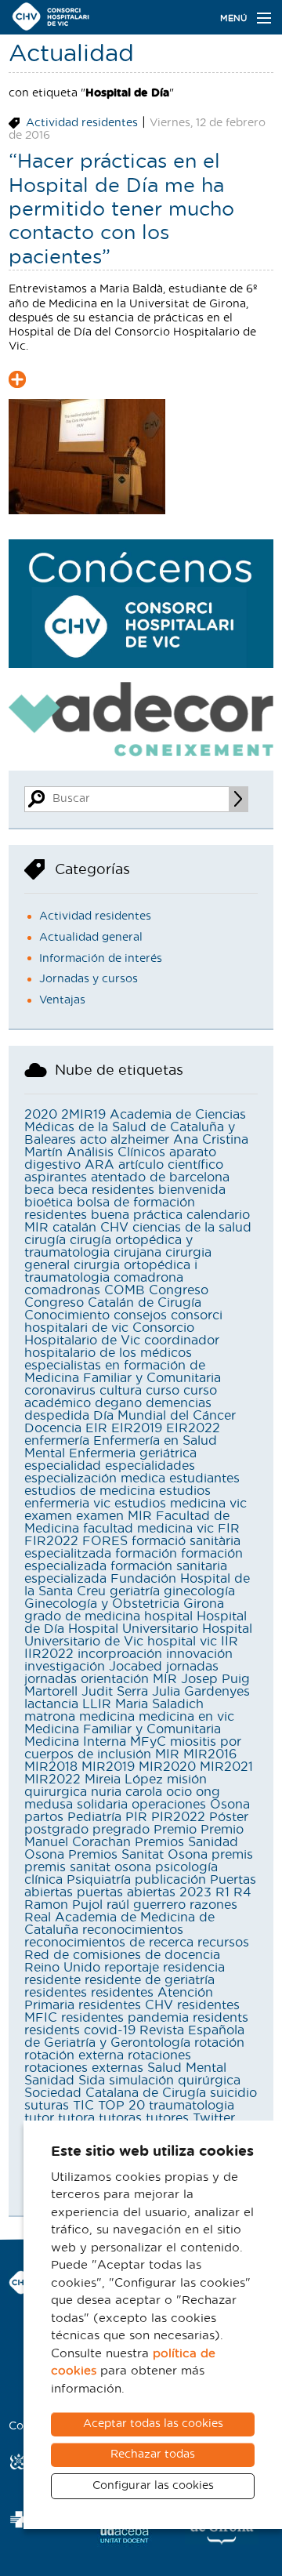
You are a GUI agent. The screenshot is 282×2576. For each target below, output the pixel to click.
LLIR (97, 1704)
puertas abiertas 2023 (144, 1892)
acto (93, 1140)
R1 (222, 1892)
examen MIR (114, 1516)
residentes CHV (126, 2005)
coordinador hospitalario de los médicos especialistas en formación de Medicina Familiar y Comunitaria (123, 1359)
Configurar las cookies (153, 2486)
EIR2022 (193, 1428)
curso (163, 1391)
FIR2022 (51, 1541)
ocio (179, 1792)
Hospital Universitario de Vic (138, 1635)
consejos (140, 1315)
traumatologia (192, 2106)
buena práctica (137, 1215)
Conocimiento (67, 1315)
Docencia (53, 1428)
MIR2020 (167, 1767)
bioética (49, 1203)
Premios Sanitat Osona (138, 1855)
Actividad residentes (82, 123)
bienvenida (192, 1190)
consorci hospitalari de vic (123, 1322)
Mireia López (124, 1780)
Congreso (179, 1290)
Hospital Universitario (133, 1629)
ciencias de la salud (192, 1228)
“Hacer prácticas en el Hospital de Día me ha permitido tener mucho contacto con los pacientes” (121, 209)
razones (213, 1905)
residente (52, 1980)
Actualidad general (91, 938)
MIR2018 (51, 1767)
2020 (41, 1115)
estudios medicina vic (181, 1504)
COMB (125, 1290)
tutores (167, 2118)
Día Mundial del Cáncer (164, 1416)
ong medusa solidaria (122, 1798)
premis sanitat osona (88, 1867)
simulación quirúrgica (175, 2081)
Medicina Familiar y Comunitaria (123, 1729)
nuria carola (127, 1792)
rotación (219, 2043)
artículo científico (171, 1165)
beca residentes (106, 1190)
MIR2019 (108, 1767)
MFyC (148, 1742)
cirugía (45, 1240)
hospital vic (182, 1642)
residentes (56, 1993)
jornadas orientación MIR (101, 1679)
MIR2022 (52, 1780)
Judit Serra (115, 1692)
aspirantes (56, 1177)
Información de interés (101, 959)
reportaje (132, 1968)
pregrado (121, 1830)
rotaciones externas (84, 2068)
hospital (168, 1616)
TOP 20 (121, 2106)
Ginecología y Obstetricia (102, 1604)
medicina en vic (186, 1717)
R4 (242, 1892)
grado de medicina (82, 1616)
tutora (76, 2118)
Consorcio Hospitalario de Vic (109, 1334)
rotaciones (159, 2055)
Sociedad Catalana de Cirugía (115, 2093)
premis (232, 1855)
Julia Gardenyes (201, 1692)
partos (44, 1817)
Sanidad (49, 2081)
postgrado (56, 1830)
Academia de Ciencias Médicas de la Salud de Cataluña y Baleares (135, 1127)
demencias (179, 1403)
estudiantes (204, 1478)
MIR (167, 1754)
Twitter (214, 2118)
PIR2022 (178, 1817)
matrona (50, 1717)
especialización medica (95, 1478)
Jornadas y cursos (89, 979)
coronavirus (60, 1391)
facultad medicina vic (148, 1529)
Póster (229, 1817)
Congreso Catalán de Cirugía (113, 1303)
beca (39, 1190)
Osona (230, 1805)
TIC (83, 2106)
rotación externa (74, 2055)
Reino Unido (62, 1968)
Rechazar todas (153, 2454)
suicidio (233, 2093)
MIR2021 (226, 1767)
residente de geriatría (150, 1980)
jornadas (192, 1667)
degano (118, 1403)
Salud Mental (187, 2068)
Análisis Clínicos (116, 1152)
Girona (204, 1604)
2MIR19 (83, 1115)
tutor (39, 2118)
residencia (194, 1968)
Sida (92, 2081)
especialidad (63, 1466)
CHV (114, 1228)
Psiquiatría (99, 1880)
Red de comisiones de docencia (122, 1955)
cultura (121, 1391)
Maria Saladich (159, 1704)
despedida (57, 1416)
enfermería (57, 1441)
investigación (65, 1667)
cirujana (137, 1253)
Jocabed (136, 1667)
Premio (175, 1830)
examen (48, 1516)
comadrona (148, 1278)
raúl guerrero (146, 1905)
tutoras (120, 2118)
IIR (230, 1642)
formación (146, 1554)
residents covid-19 (80, 2030)
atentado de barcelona (160, 1177)
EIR (96, 1428)
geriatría (135, 1591)
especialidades (150, 1466)
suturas (47, 2106)
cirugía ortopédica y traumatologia (108, 1246)
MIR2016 (210, 1754)
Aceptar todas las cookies (153, 2424)
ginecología (199, 1591)
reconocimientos (133, 1930)
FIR (229, 1529)
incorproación (120, 1654)
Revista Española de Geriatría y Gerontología (134, 2037)
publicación (170, 1880)
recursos (223, 1943)
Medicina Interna (75, 1742)
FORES (105, 1541)
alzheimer (140, 1140)
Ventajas (62, 1000)
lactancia (51, 1704)
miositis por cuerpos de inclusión (133, 1748)
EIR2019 (137, 1428)
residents (221, 2018)
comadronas (62, 1290)
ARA (99, 1165)
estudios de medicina (90, 1491)
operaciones (169, 1805)
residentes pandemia (125, 2018)
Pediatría (94, 1817)
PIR (136, 1817)
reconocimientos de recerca (109, 1943)
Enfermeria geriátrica (133, 1453)
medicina (107, 1717)
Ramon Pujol (63, 1905)
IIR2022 (49, 1654)
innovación (199, 1654)
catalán (74, 1228)
